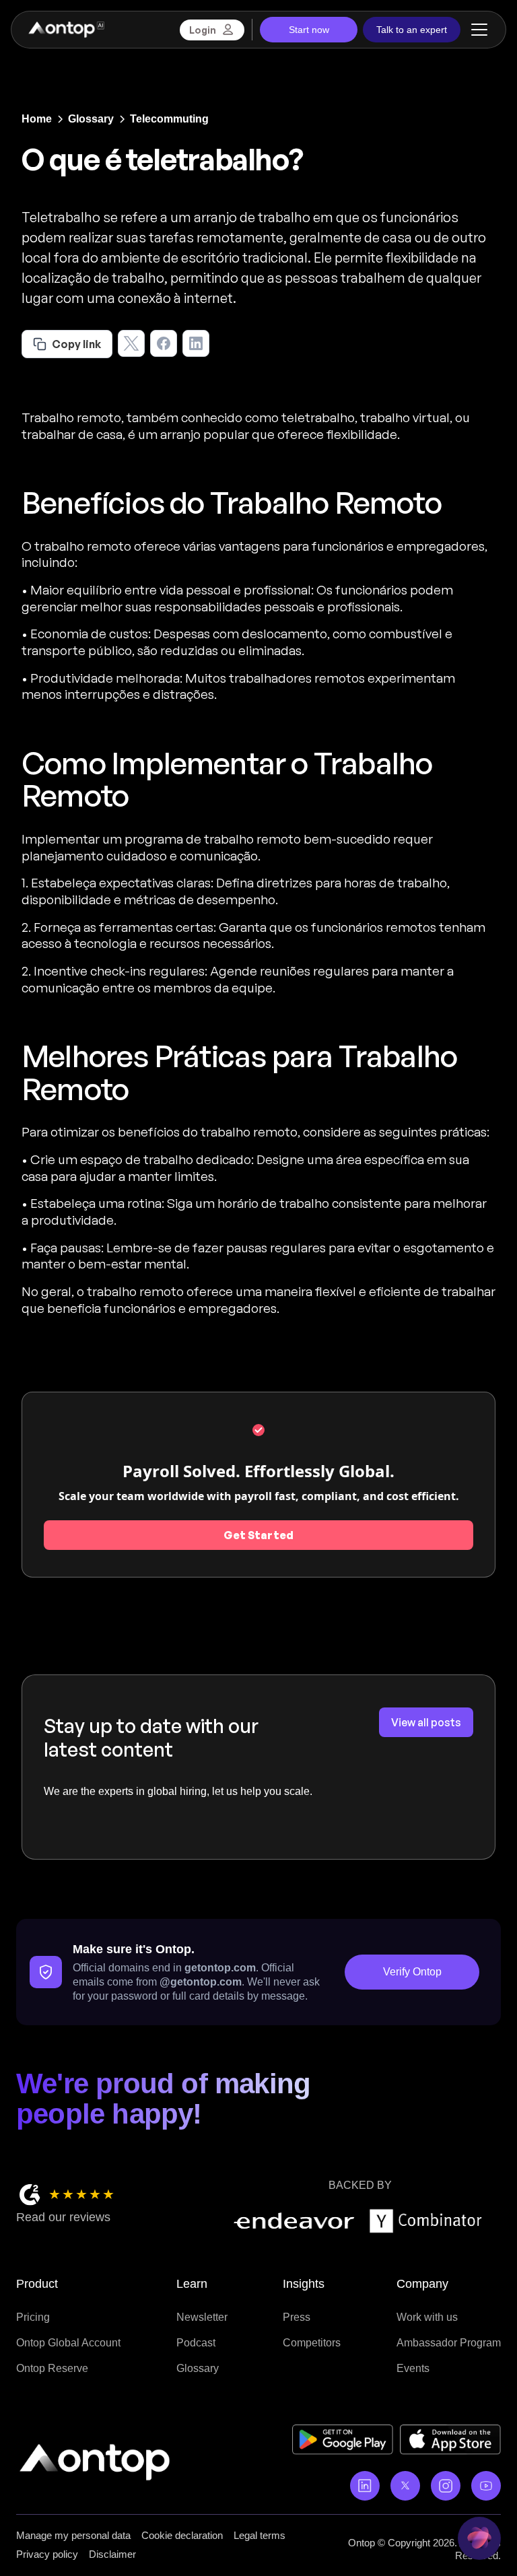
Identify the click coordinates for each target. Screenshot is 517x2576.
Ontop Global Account (68, 2343)
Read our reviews (63, 2217)
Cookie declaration (182, 2535)
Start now (309, 30)
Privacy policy (47, 2554)
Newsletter (202, 2317)
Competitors (312, 2343)
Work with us (427, 2317)
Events (413, 2368)
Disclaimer (112, 2554)
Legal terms (260, 2535)
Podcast (196, 2343)
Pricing (33, 2317)
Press (297, 2317)
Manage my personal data (73, 2535)
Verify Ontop (412, 1972)
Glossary (198, 2368)
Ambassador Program (449, 2343)
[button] (477, 30)
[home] (66, 30)
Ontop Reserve (52, 2368)
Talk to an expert (412, 30)
